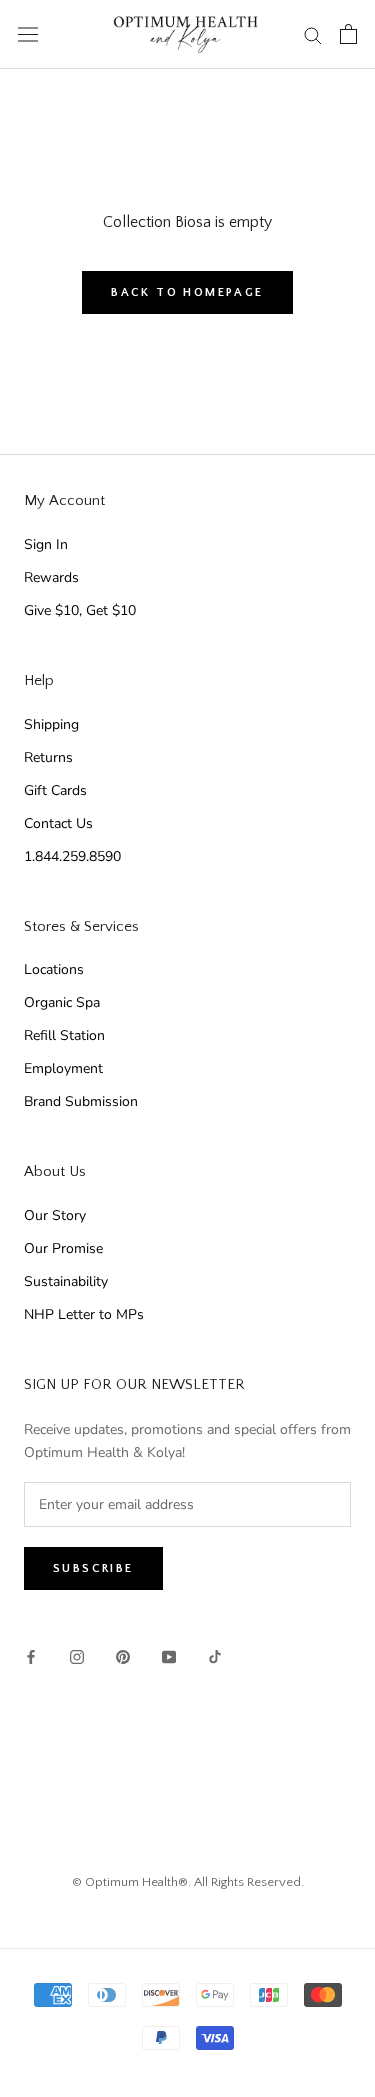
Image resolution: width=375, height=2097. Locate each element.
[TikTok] (215, 1655)
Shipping (51, 724)
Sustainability (66, 1281)
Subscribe (93, 1568)
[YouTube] (169, 1655)
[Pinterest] (123, 1655)
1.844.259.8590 (72, 856)
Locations (54, 969)
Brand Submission (81, 1101)
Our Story (55, 1215)
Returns (48, 757)
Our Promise (63, 1248)
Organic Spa (62, 1002)
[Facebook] (31, 1655)
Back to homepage (187, 292)
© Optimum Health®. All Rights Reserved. (188, 1882)
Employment (63, 1068)
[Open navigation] (28, 34)
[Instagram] (77, 1655)
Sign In (46, 544)
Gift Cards (55, 790)
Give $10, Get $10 (80, 610)
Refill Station (64, 1035)
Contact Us (58, 823)
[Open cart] (348, 34)
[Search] (313, 34)
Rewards (51, 577)
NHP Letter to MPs (84, 1314)
